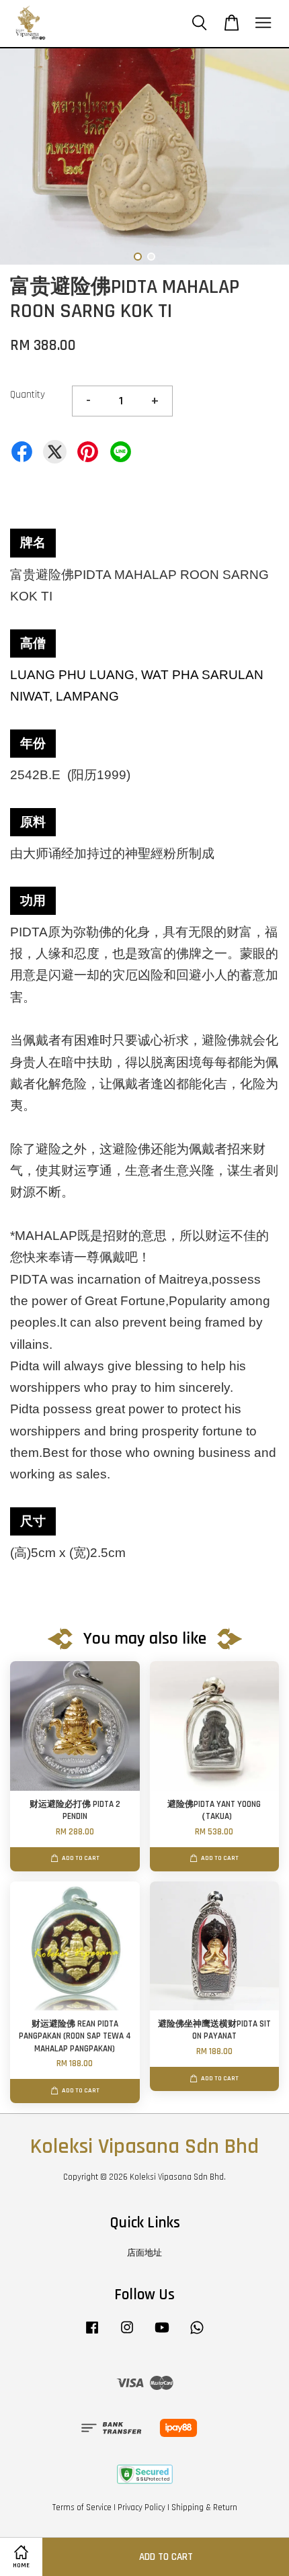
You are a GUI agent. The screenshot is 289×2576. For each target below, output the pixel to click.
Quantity (28, 395)
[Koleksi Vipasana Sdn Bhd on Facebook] (92, 2334)
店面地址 (144, 2253)
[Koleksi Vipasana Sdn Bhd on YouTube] (162, 2334)
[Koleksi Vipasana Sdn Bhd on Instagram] (127, 2334)
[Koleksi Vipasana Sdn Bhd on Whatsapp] (197, 2334)
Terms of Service (82, 2507)
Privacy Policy (141, 2507)
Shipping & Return (204, 2507)
